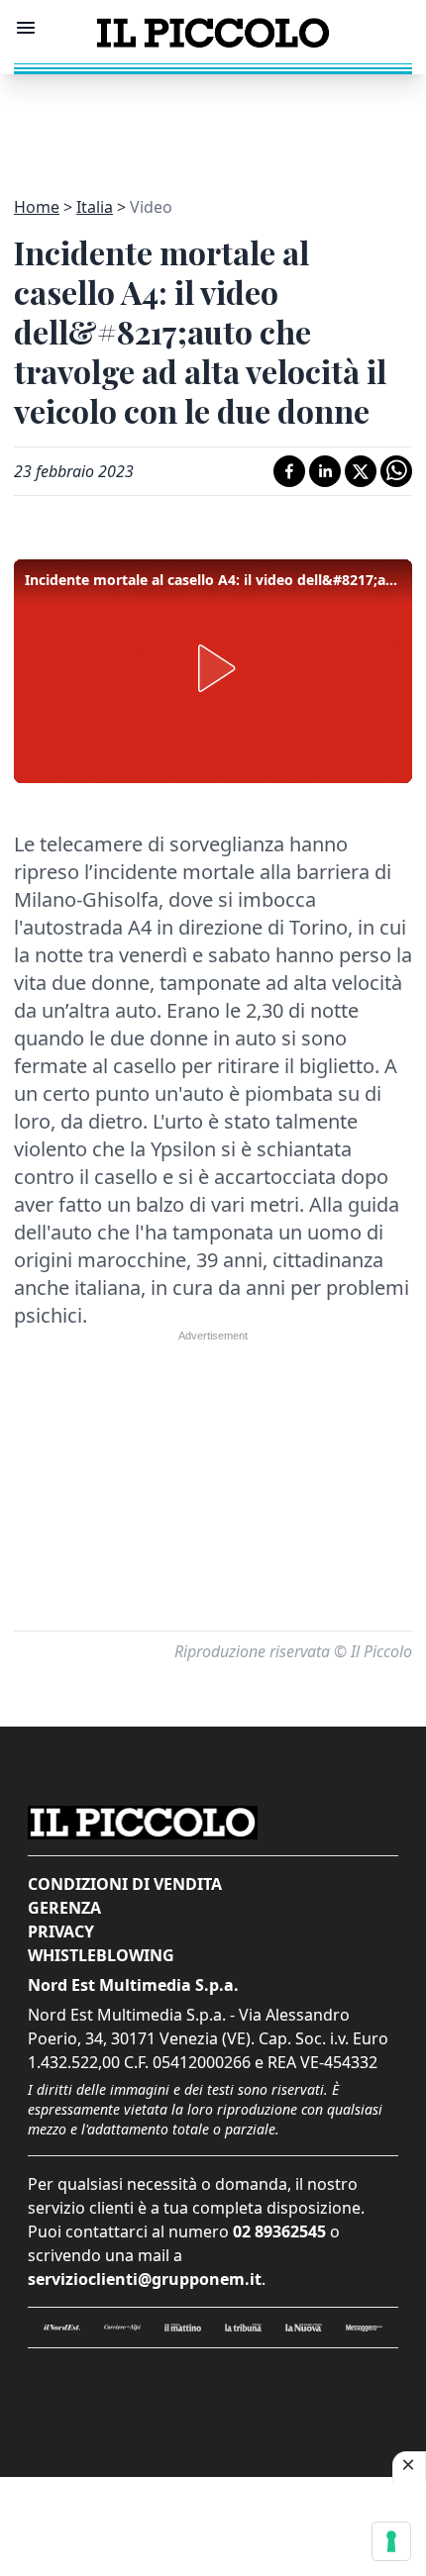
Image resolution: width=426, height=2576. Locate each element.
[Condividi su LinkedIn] (325, 471)
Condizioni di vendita (125, 1884)
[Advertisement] (213, 124)
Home (37, 207)
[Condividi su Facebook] (289, 471)
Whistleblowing (101, 1955)
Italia (95, 207)
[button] (213, 668)
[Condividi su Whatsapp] (396, 471)
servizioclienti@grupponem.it (145, 2279)
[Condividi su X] (361, 471)
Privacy (61, 1932)
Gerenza (64, 1908)
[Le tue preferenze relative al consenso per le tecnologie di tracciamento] (391, 2541)
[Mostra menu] (26, 28)
